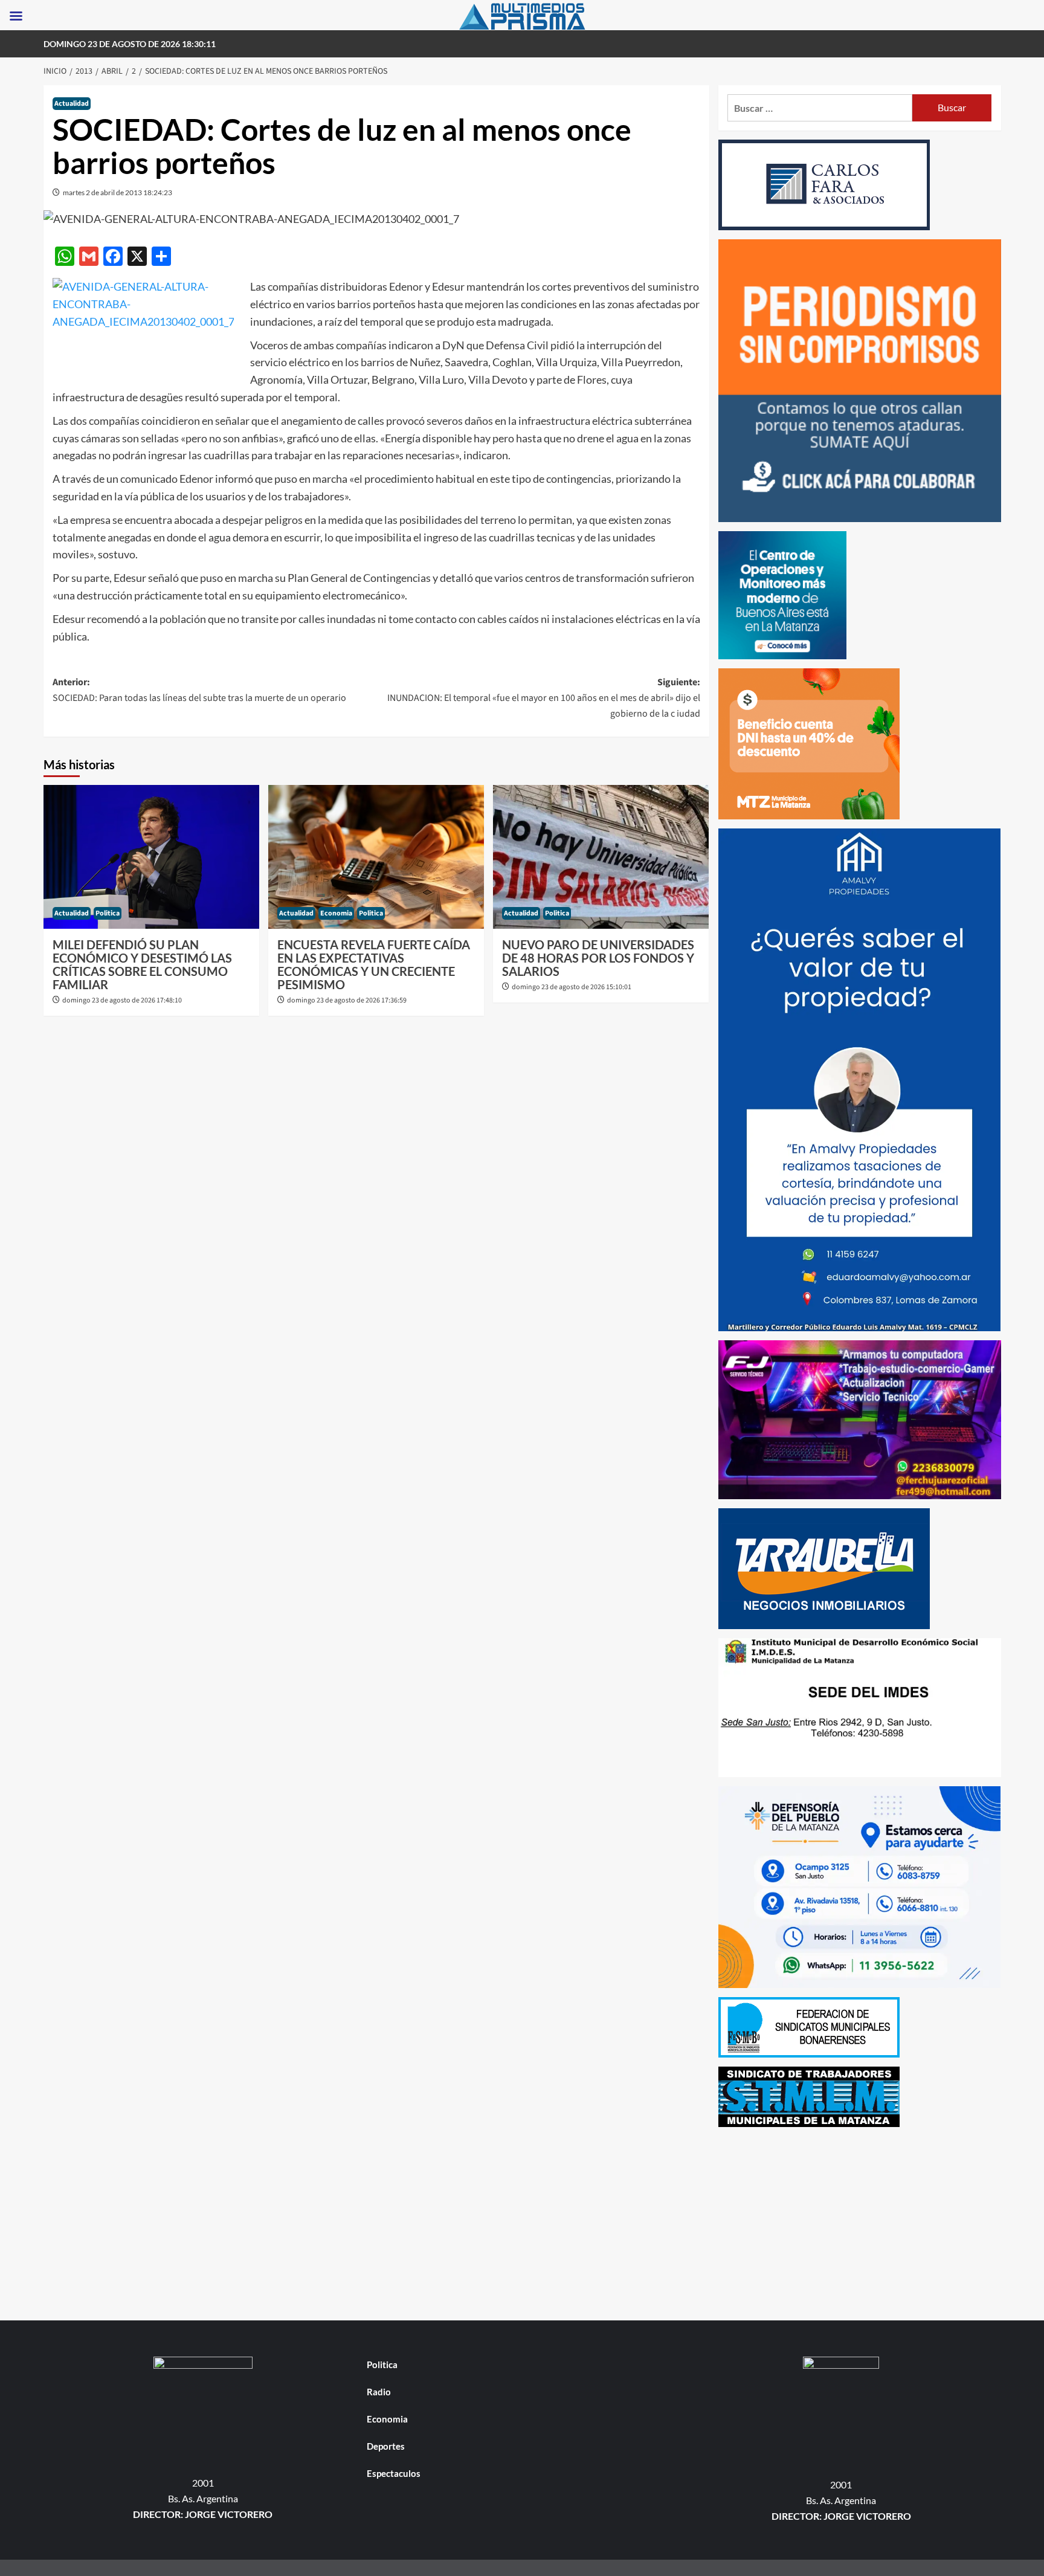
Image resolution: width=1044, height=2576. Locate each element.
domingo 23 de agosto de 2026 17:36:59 (347, 1000)
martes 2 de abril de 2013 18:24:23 (118, 192)
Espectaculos (394, 2473)
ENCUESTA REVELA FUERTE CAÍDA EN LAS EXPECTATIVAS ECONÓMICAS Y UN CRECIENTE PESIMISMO (374, 964)
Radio (379, 2392)
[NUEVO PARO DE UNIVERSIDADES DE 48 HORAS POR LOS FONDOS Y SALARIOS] (601, 857)
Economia (336, 913)
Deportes (386, 2446)
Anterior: (199, 690)
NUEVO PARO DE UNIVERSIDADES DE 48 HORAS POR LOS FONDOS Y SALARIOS (598, 958)
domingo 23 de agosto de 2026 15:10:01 (572, 987)
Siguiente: (544, 698)
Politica (108, 913)
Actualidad (72, 104)
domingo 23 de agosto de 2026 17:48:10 (122, 1000)
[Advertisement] (860, 2221)
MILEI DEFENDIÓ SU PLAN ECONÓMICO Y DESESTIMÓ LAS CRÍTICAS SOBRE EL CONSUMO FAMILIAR (142, 964)
